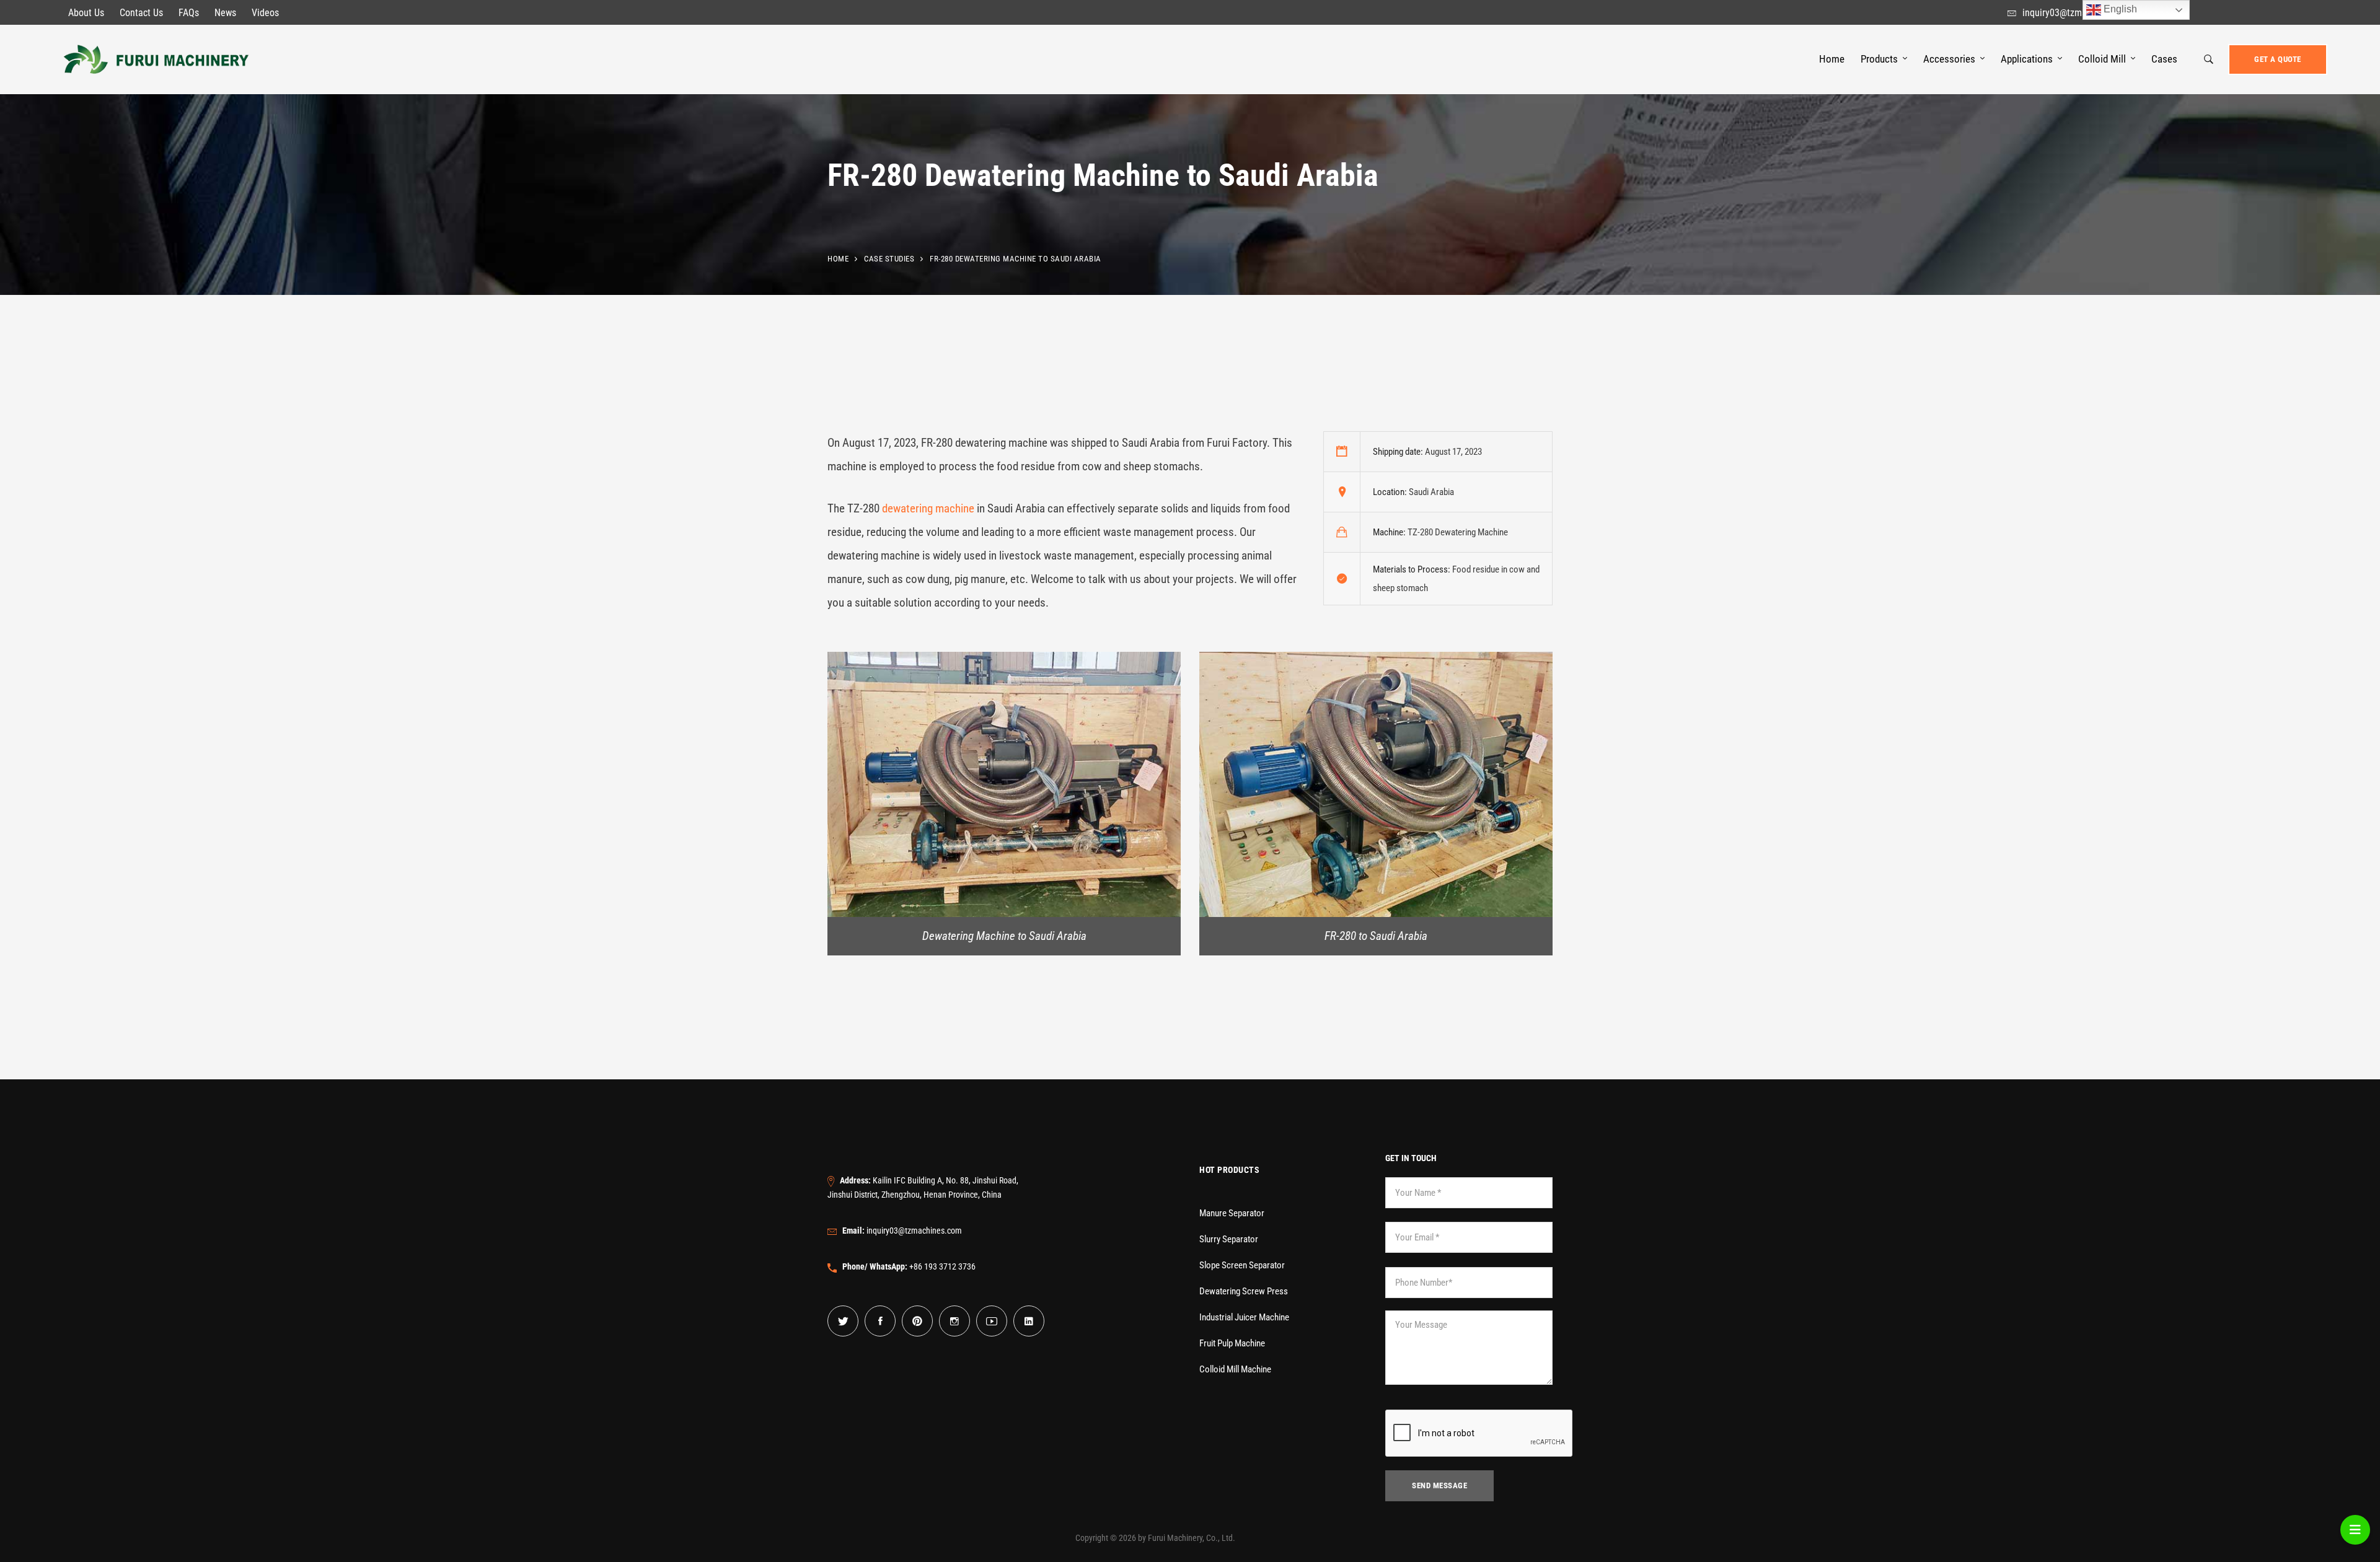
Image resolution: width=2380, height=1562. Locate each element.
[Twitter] (843, 1321)
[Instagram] (954, 1321)
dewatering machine (928, 508)
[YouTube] (992, 1321)
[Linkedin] (1029, 1321)
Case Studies (889, 259)
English (2119, 9)
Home (838, 259)
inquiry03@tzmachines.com (902, 1231)
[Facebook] (880, 1321)
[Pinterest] (917, 1321)
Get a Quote (2278, 59)
